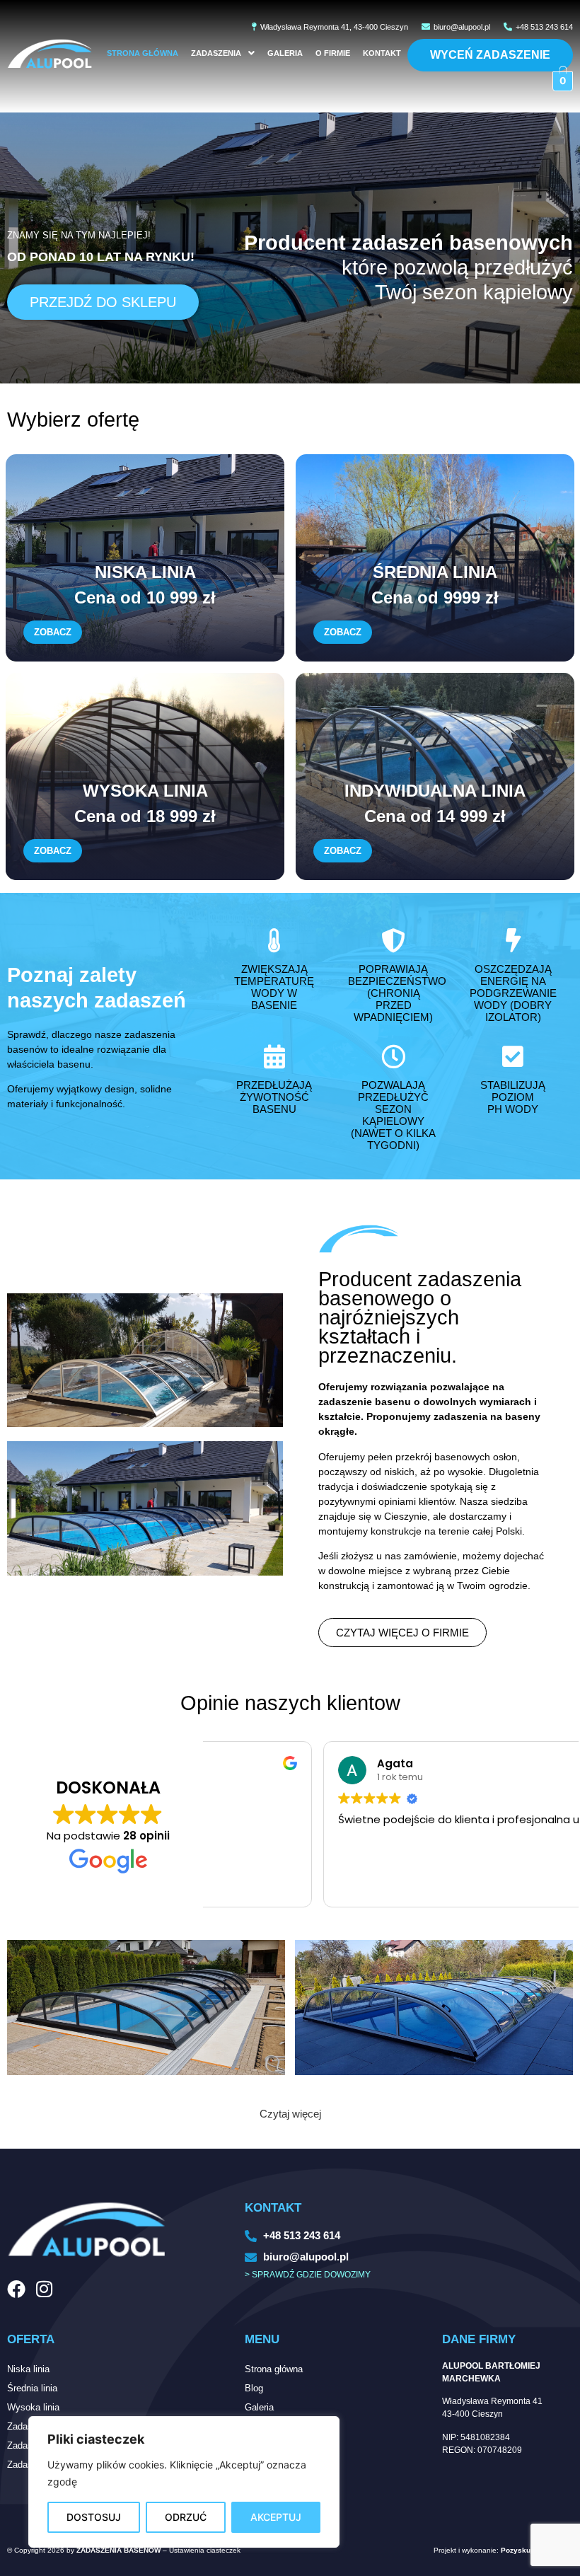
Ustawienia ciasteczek (205, 2550)
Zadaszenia (216, 53)
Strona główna (143, 53)
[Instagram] (44, 2289)
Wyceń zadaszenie (490, 55)
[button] (223, 53)
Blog (254, 2388)
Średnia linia (32, 2388)
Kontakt (382, 53)
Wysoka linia (33, 2407)
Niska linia (28, 2369)
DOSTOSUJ (94, 2517)
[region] (184, 2482)
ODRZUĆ (186, 2517)
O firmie (333, 53)
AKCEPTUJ (276, 2517)
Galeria (285, 53)
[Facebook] (16, 2289)
